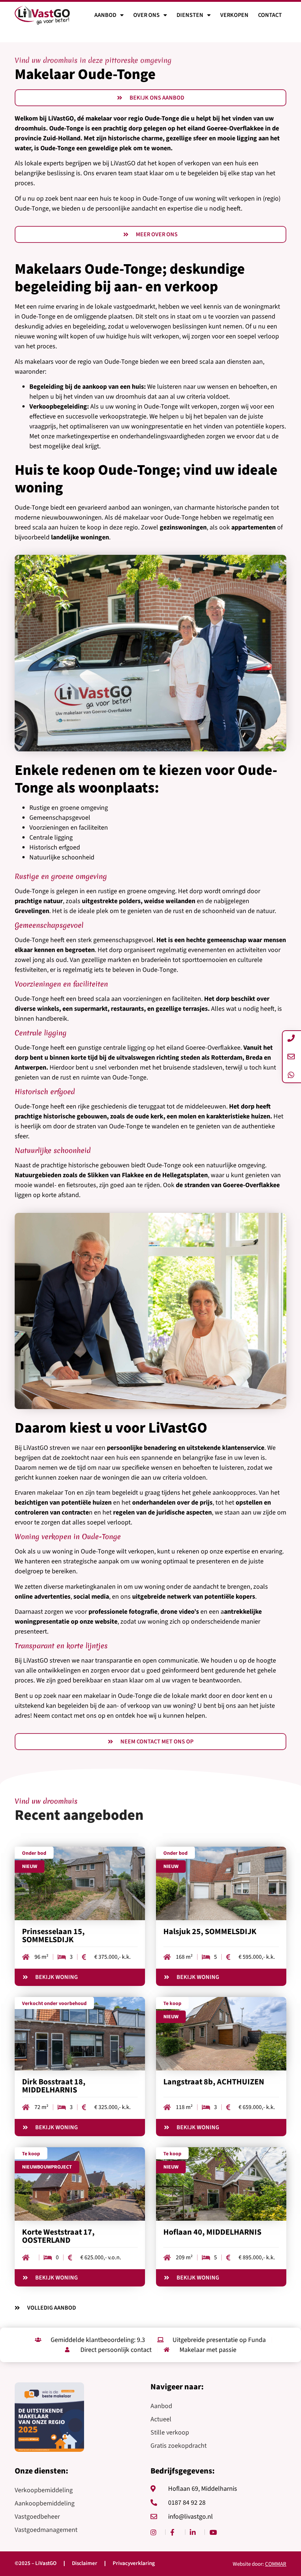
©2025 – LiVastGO (36, 2564)
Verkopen (234, 15)
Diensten (190, 15)
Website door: (260, 2564)
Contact (270, 15)
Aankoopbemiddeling (45, 2503)
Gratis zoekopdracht (179, 2446)
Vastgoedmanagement (46, 2530)
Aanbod (105, 15)
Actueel (161, 2419)
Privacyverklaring (134, 2564)
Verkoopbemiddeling (44, 2490)
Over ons (146, 15)
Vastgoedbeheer (37, 2517)
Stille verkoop (170, 2433)
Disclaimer (85, 2564)
